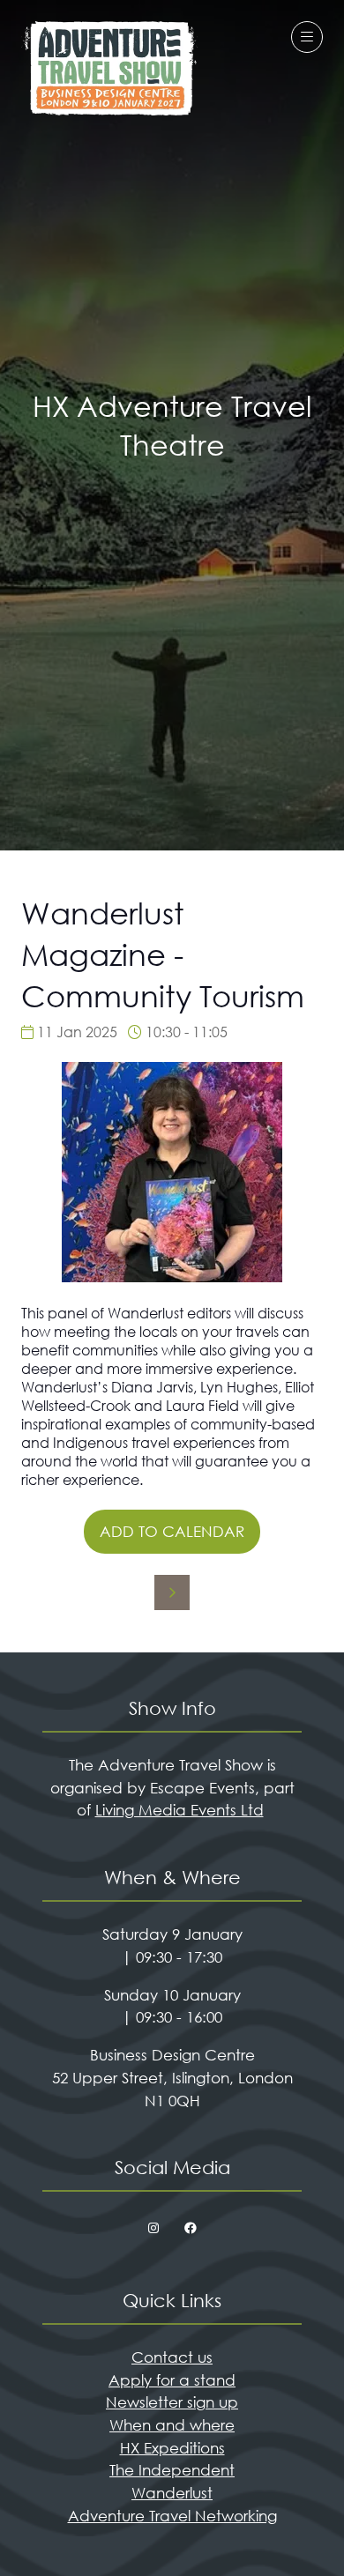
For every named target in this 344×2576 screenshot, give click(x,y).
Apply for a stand (172, 2380)
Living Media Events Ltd (179, 1810)
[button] (307, 37)
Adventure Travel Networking (172, 2516)
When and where (172, 2425)
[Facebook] (191, 2229)
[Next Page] (172, 1592)
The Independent (172, 2470)
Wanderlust (172, 2493)
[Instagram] (153, 2229)
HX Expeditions (172, 2448)
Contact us (172, 2357)
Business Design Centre (172, 2055)
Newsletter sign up (172, 2402)
